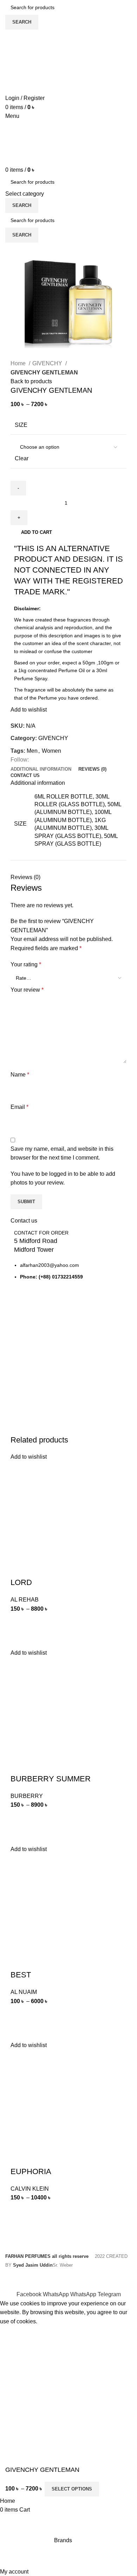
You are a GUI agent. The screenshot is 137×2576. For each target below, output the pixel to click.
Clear (22, 458)
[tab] (41, 769)
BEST (21, 1975)
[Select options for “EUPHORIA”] (19, 2211)
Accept (14, 2332)
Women (51, 751)
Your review (27, 990)
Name (20, 1075)
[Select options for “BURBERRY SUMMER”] (19, 1818)
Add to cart (37, 532)
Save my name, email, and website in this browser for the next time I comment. (62, 1153)
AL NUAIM (24, 1992)
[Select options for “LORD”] (19, 1622)
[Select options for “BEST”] (19, 2014)
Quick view (19, 1640)
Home (19, 363)
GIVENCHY (48, 363)
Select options (72, 2489)
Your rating (26, 964)
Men (32, 751)
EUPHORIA (31, 2171)
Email (19, 1107)
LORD (21, 1582)
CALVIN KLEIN (30, 2189)
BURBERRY (27, 1796)
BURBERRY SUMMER (51, 1779)
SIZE (21, 425)
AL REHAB (25, 1600)
